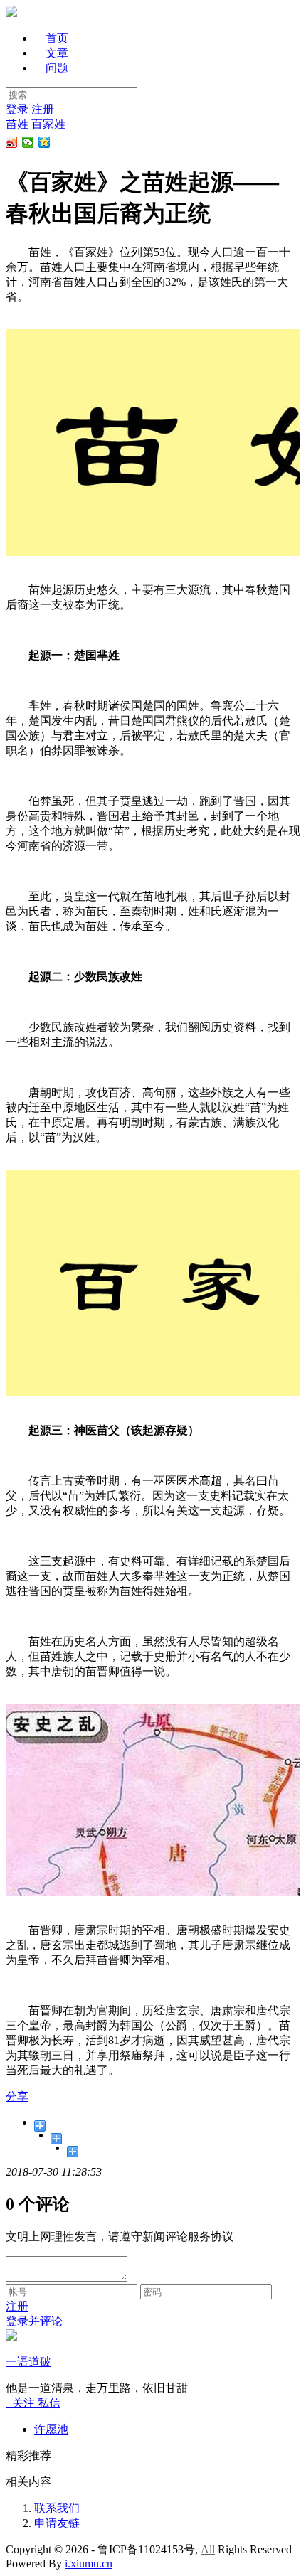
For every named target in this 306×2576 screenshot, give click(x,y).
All (208, 2549)
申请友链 (57, 2523)
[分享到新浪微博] (12, 142)
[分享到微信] (28, 142)
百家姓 (48, 124)
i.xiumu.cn (89, 2564)
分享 (17, 2096)
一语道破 (28, 2362)
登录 (17, 109)
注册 (43, 109)
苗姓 (17, 124)
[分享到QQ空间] (44, 142)
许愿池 (51, 2429)
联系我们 (57, 2508)
